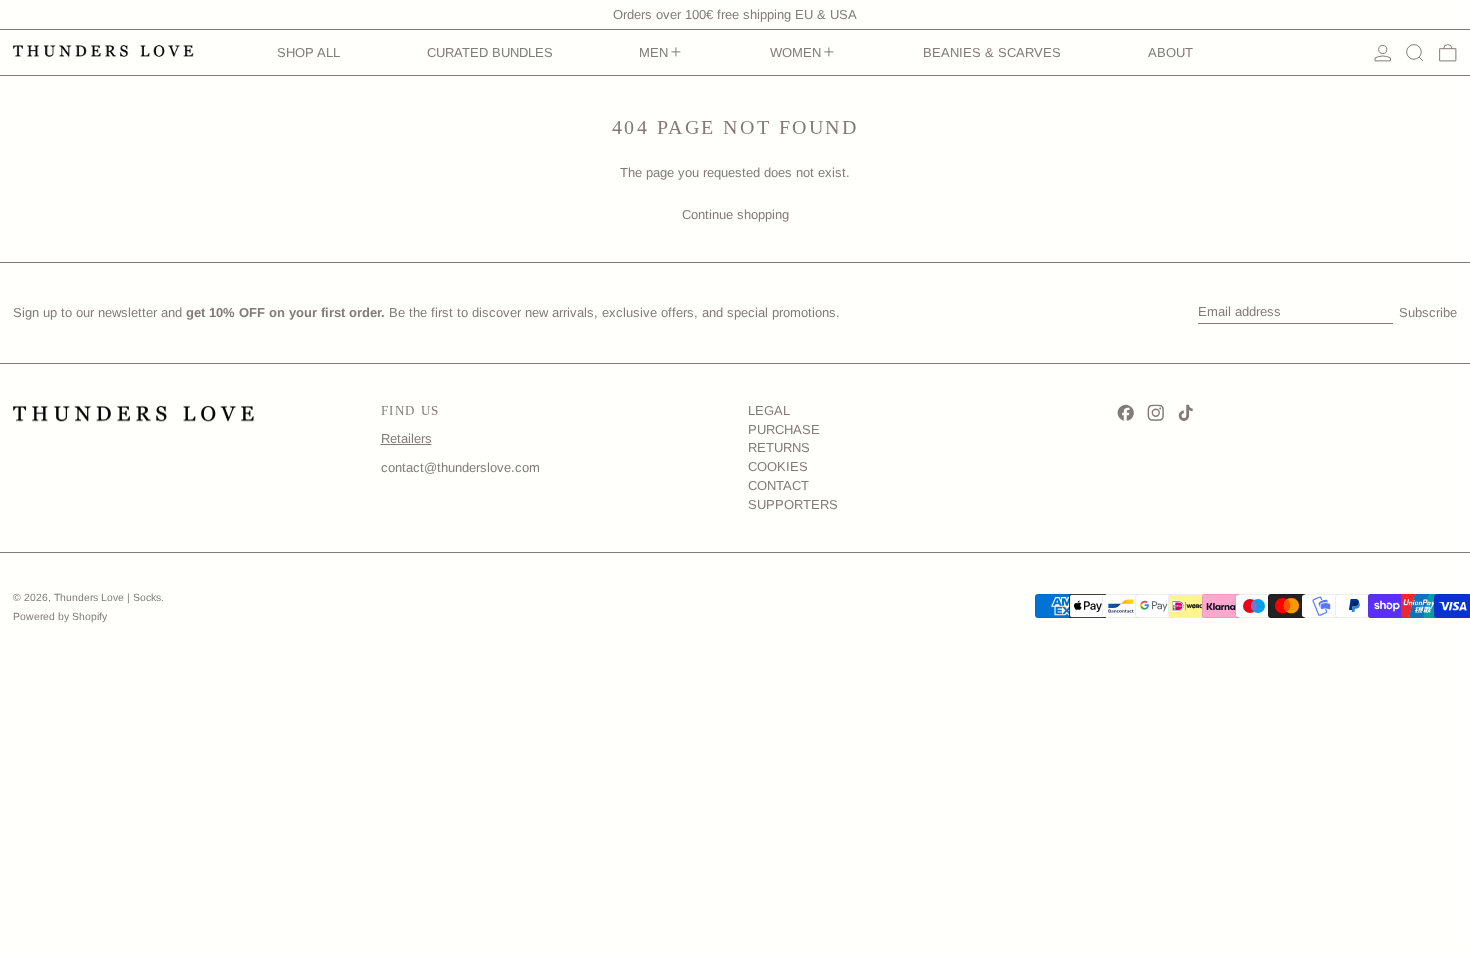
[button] (1415, 53)
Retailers (406, 438)
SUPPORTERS (793, 504)
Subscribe (1428, 312)
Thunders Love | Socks (107, 597)
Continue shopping (735, 214)
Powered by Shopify (60, 616)
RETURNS (779, 447)
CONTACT (778, 485)
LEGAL (769, 410)
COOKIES (778, 466)
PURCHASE (784, 429)
